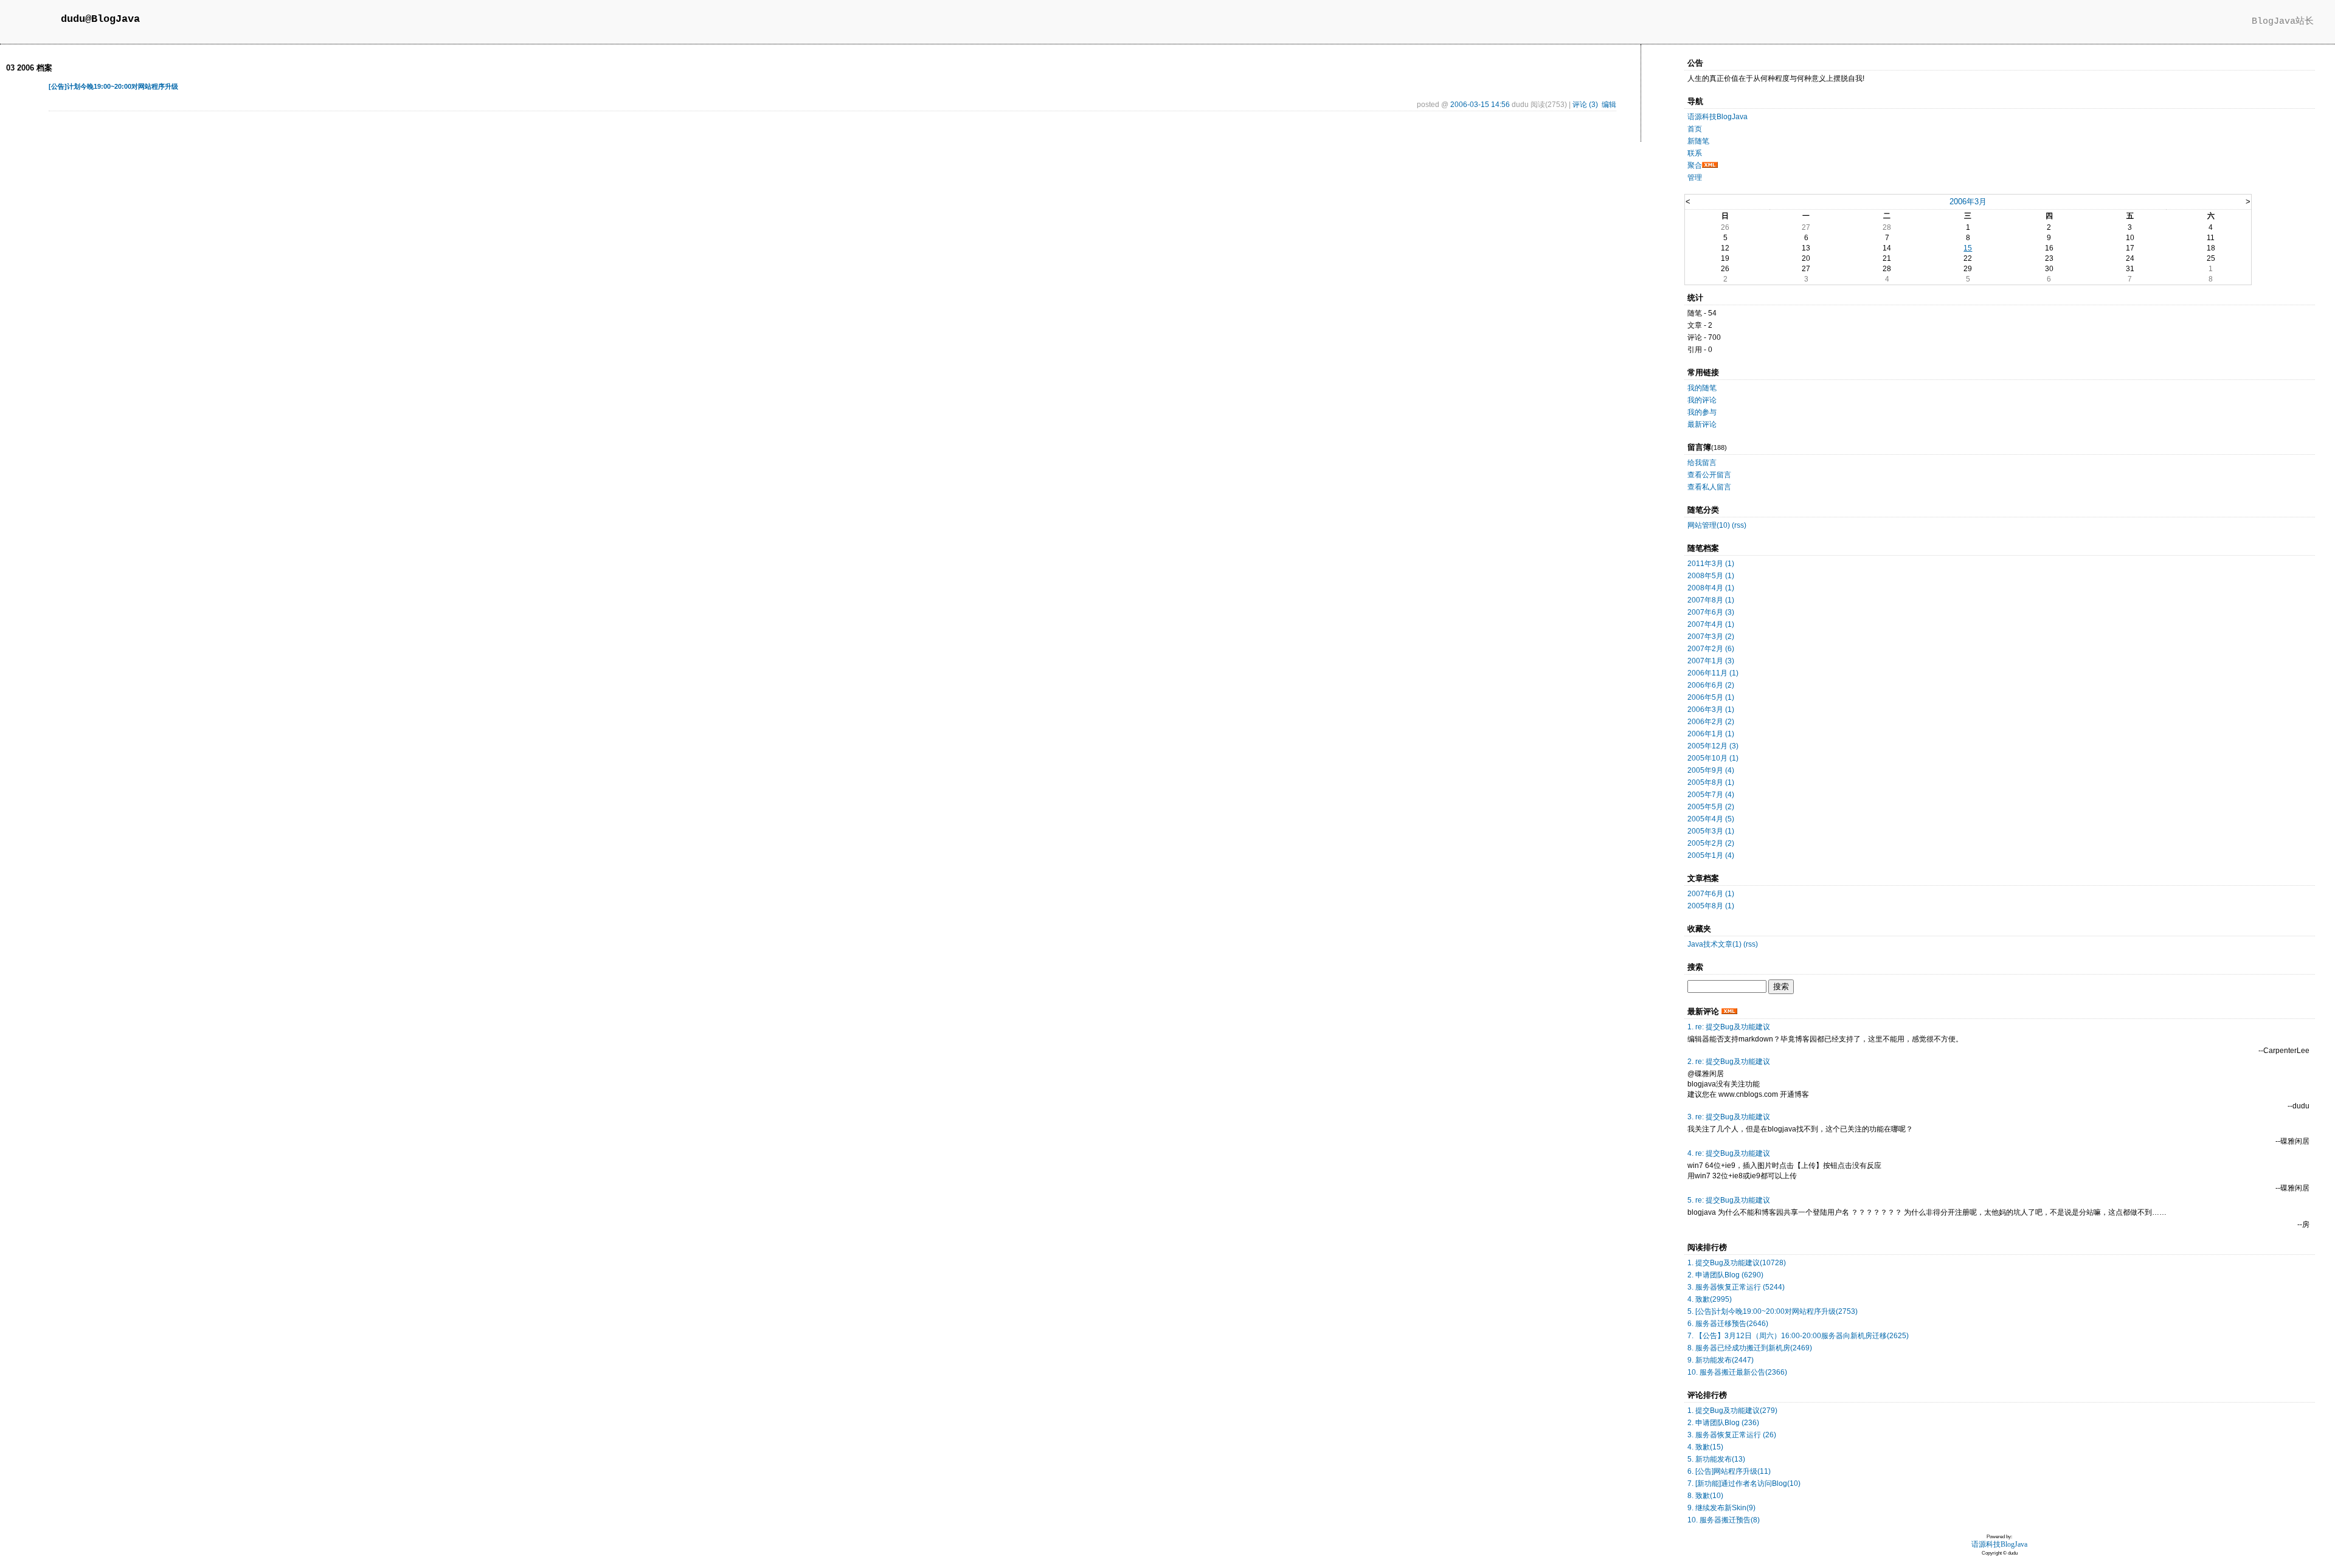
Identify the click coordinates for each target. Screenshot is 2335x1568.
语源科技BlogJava (1718, 117)
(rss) (1739, 525)
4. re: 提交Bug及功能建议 (1729, 1153)
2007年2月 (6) (1711, 649)
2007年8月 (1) (1711, 600)
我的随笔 (1702, 388)
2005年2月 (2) (1711, 843)
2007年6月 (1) (1711, 894)
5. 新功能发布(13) (1716, 1459)
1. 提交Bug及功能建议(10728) (1737, 1263)
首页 (1695, 129)
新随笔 (1698, 141)
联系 (1695, 153)
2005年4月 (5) (1711, 819)
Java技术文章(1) (1714, 944)
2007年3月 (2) (1711, 637)
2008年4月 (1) (1711, 588)
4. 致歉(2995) (1710, 1299)
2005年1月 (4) (1711, 855)
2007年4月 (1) (1711, 624)
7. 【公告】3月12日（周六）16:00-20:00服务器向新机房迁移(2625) (1798, 1336)
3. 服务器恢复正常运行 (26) (1732, 1435)
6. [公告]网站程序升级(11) (1729, 1471)
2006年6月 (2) (1711, 685)
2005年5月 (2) (1711, 807)
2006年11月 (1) (1713, 673)
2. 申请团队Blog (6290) (1725, 1275)
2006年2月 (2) (1711, 722)
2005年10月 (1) (1713, 758)
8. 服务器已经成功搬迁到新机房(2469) (1750, 1348)
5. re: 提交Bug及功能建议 (1729, 1200)
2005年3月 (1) (1711, 831)
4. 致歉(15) (1705, 1447)
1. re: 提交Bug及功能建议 (1729, 1027)
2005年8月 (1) (1711, 782)
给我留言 (1702, 463)
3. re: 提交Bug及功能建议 (1729, 1117)
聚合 (1695, 165)
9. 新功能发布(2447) (1721, 1360)
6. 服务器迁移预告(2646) (1728, 1324)
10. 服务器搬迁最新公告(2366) (1737, 1372)
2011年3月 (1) (1711, 564)
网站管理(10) (1709, 525)
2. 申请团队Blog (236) (1723, 1423)
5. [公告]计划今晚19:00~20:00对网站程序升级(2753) (1773, 1311)
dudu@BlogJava (100, 19)
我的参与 (1702, 412)
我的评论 (1702, 400)
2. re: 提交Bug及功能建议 (1729, 1062)
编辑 (1609, 105)
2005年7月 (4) (1711, 795)
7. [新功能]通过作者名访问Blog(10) (1744, 1483)
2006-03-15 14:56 (1480, 105)
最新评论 (1702, 424)
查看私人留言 (1709, 487)
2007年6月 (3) (1711, 612)
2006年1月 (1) (1711, 734)
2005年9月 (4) (1711, 770)
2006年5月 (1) (1711, 697)
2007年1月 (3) (1711, 661)
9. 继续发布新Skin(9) (1721, 1508)
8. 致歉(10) (1705, 1496)
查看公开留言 (1709, 475)
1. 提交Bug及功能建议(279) (1732, 1411)
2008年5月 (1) (1711, 576)
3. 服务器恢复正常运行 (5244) (1736, 1287)
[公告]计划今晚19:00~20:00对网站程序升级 (113, 86)
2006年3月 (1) (1711, 710)
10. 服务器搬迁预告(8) (1724, 1520)
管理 (1695, 178)
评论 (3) (1585, 105)
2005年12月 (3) (1713, 746)
